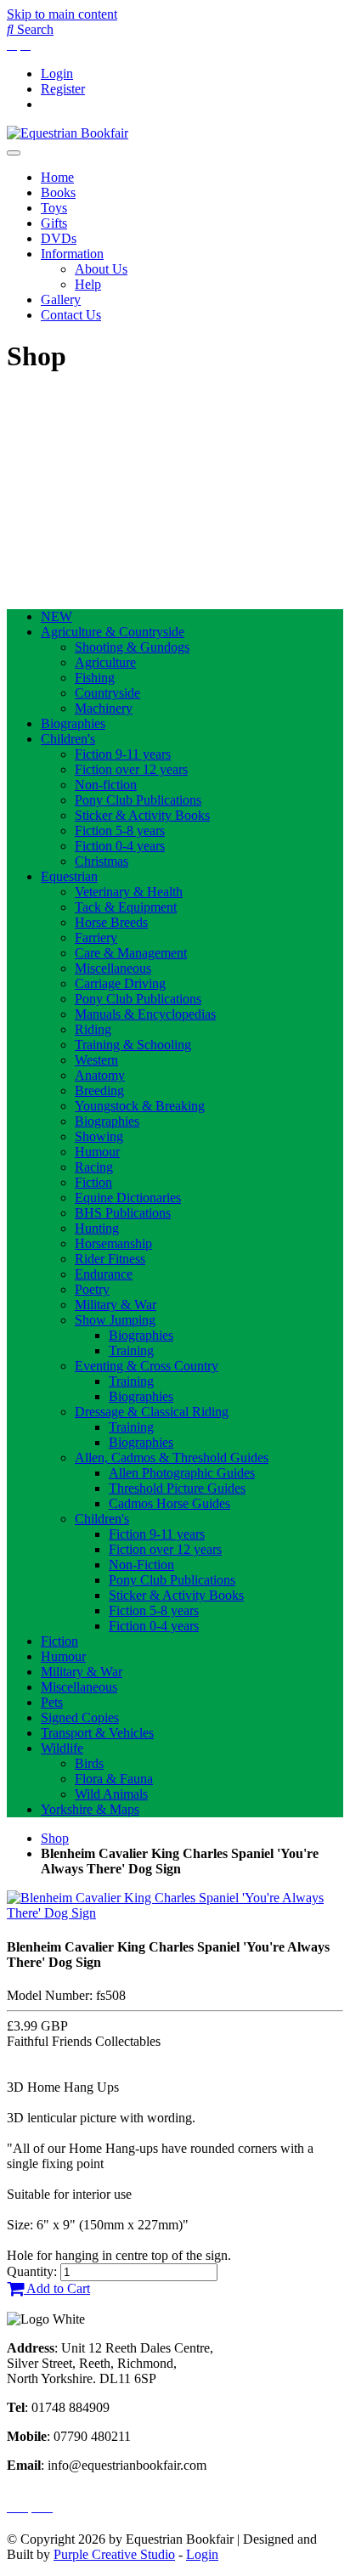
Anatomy (100, 1075)
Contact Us (71, 315)
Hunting (97, 1228)
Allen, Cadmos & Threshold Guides (172, 1457)
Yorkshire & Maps (90, 1809)
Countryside (107, 693)
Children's (68, 739)
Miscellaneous (113, 968)
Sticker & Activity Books (142, 815)
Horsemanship (113, 1243)
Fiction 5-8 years (120, 830)
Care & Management (131, 953)
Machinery (104, 708)
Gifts (54, 223)
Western (96, 1060)
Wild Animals (111, 1794)
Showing (99, 1136)
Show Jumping (115, 1320)
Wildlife (62, 1748)
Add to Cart (57, 2288)
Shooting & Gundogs (132, 647)
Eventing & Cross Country (147, 1366)
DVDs (59, 238)
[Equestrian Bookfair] (68, 133)
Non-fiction (106, 785)
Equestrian (69, 876)
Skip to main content (62, 14)
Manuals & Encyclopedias (145, 1014)
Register (63, 89)
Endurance (104, 1274)
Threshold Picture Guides (177, 1488)
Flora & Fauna (114, 1779)
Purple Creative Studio (114, 2554)
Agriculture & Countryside (113, 632)
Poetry (92, 1289)
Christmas (102, 861)
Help (88, 284)
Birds (89, 1763)
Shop (55, 1838)
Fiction (93, 1182)
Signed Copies (80, 1717)
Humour (97, 1152)
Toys (54, 208)
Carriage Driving (120, 983)
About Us (101, 269)
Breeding (99, 1090)
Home (57, 177)
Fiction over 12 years (131, 769)
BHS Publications (123, 1213)
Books (58, 192)
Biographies (73, 723)
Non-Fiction (141, 1565)
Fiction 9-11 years (123, 754)
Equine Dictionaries (128, 1198)
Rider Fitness (110, 1259)
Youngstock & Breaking (140, 1106)
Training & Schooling (133, 1045)
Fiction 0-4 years (120, 846)
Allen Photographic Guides (182, 1473)
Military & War (116, 1305)
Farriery (96, 938)
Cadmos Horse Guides (169, 1503)
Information (72, 254)
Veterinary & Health (129, 892)
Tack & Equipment (126, 907)
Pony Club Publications (138, 800)
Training (131, 1350)
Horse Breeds (111, 922)
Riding (93, 1029)
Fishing (95, 678)
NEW (56, 616)
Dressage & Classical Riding (152, 1412)
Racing (94, 1167)
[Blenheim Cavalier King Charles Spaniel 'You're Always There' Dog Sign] (175, 1913)
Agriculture (105, 662)
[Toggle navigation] (14, 153)
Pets (52, 1702)
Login (57, 73)
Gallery (61, 299)
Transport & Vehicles (97, 1733)
